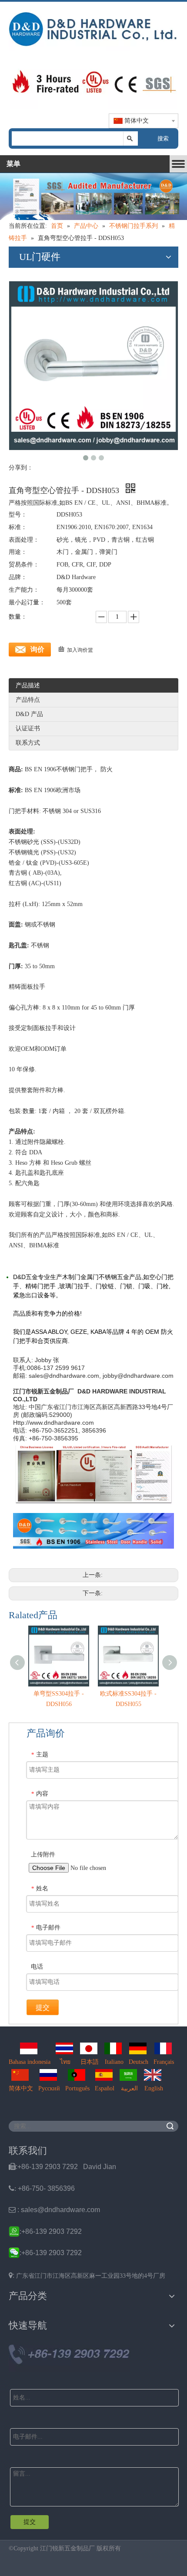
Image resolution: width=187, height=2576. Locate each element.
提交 (43, 2008)
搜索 (163, 138)
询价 (37, 649)
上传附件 (43, 1855)
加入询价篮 (80, 650)
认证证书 (28, 728)
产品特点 (28, 700)
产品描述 (28, 685)
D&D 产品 (29, 714)
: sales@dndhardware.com (54, 2210)
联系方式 (28, 743)
